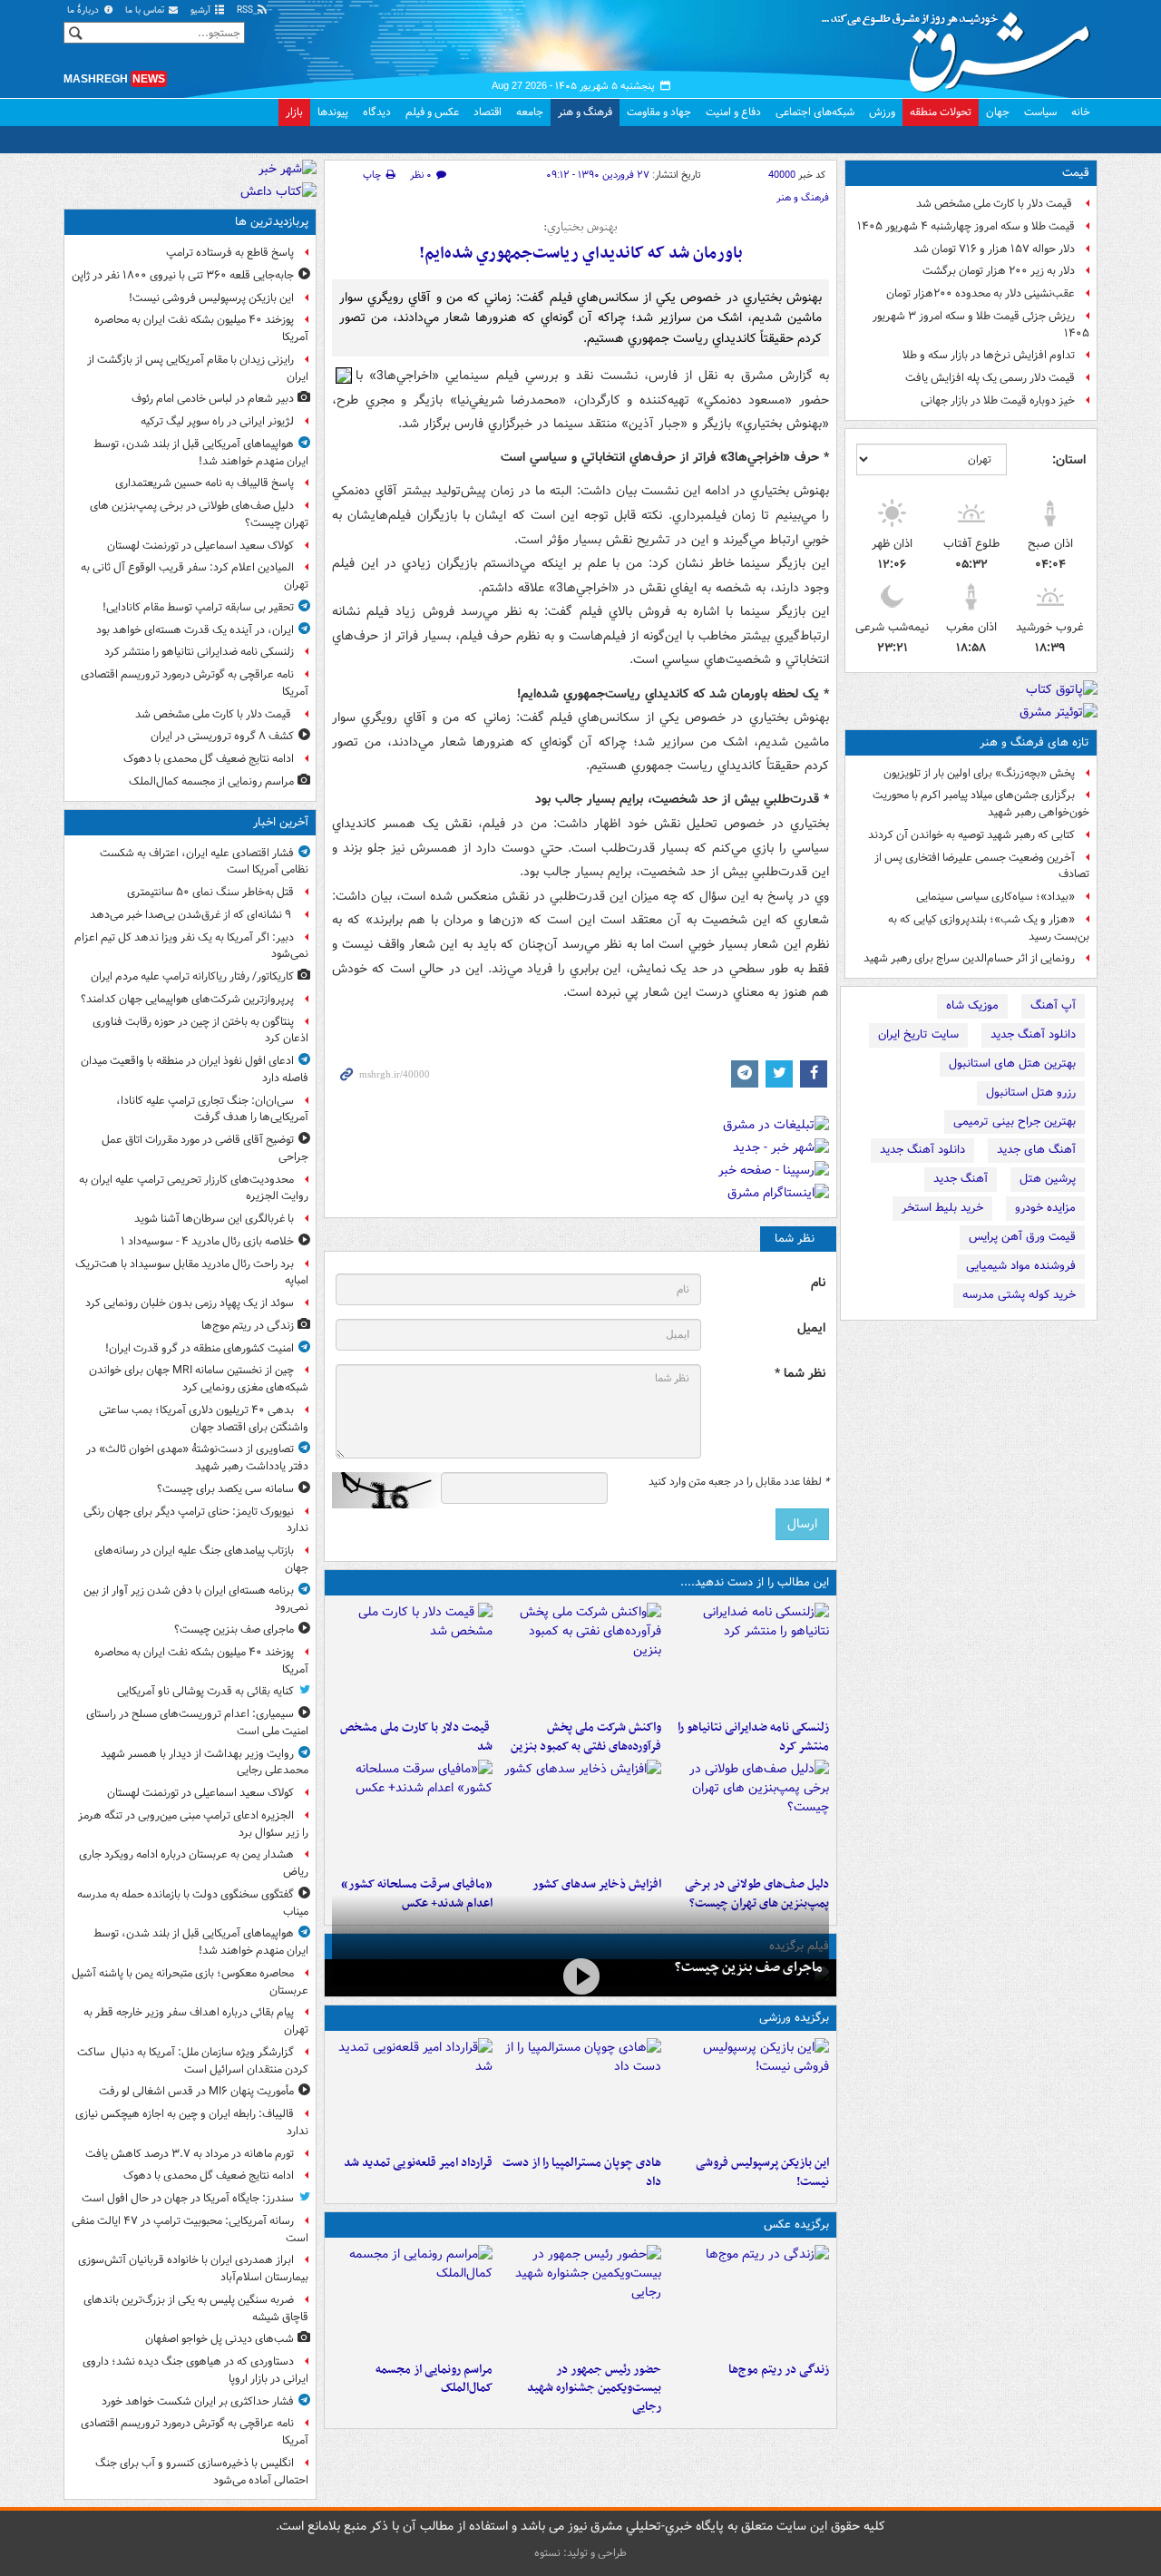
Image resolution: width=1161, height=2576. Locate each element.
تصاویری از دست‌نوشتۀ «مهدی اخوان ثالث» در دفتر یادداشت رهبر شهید (197, 1458)
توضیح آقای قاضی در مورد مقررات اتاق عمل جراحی (205, 1148)
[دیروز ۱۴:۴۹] (749, 1814)
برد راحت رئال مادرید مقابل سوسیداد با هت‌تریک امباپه (192, 1273)
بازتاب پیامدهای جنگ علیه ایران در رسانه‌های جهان (201, 1559)
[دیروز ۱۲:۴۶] (412, 2093)
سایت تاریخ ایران (918, 1034)
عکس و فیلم (432, 112)
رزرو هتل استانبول (1031, 1093)
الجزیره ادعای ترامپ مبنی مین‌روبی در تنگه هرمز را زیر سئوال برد (193, 1824)
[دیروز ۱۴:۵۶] (580, 2093)
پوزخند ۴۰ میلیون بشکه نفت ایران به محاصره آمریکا (201, 328)
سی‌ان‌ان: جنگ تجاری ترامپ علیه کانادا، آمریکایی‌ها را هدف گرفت (212, 1109)
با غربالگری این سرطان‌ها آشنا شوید (214, 1219)
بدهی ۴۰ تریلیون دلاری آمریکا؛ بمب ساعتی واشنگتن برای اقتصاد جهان (204, 1419)
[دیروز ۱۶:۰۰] (580, 2299)
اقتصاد (488, 112)
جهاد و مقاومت (659, 112)
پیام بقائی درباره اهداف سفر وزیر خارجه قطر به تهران (196, 2021)
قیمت (1076, 173)
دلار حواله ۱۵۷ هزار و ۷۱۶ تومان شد (994, 249)
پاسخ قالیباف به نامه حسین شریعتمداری (205, 483)
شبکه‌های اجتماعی (815, 112)
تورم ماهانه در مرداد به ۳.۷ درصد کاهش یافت (190, 2154)
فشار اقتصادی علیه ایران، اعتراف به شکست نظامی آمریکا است (204, 862)
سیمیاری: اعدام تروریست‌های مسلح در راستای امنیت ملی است (197, 1722)
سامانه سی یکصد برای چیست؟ (225, 1489)
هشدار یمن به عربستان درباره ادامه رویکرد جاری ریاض (194, 1863)
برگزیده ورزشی (794, 2018)
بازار (294, 112)
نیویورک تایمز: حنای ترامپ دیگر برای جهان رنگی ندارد (196, 1520)
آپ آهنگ (1053, 1005)
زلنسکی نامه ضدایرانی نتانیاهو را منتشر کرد (753, 1737)
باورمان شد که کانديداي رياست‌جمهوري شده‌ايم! (581, 254)
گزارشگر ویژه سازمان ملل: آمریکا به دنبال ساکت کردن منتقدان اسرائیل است (193, 2061)
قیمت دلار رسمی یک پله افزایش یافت (990, 378)
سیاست (1040, 112)
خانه (1081, 112)
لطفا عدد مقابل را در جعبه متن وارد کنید (739, 1482)
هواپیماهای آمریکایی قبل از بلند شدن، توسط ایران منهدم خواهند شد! (201, 453)
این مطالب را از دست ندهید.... (755, 1582)
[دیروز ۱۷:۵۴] (580, 1657)
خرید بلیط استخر (942, 1208)
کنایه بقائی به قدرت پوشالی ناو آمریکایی (205, 1691)
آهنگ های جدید (1036, 1150)
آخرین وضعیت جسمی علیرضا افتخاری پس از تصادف (982, 866)
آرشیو (202, 10)
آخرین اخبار (281, 822)
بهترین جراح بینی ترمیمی (1015, 1122)
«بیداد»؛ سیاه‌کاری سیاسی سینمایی (995, 897)
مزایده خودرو (1045, 1208)
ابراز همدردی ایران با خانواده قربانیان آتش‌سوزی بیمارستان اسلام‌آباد (193, 2269)
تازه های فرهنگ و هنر (1034, 742)
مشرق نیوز (961, 45)
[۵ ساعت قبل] (749, 2299)
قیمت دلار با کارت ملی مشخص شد (995, 204)
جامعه (530, 112)
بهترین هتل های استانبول (1012, 1064)
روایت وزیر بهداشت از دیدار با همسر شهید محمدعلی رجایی (205, 1762)
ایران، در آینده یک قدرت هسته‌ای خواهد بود (195, 630)
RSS (246, 10)
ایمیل (811, 1328)
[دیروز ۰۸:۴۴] (412, 1814)
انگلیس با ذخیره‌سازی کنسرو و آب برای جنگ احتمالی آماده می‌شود (202, 2472)
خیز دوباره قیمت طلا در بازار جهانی (998, 400)
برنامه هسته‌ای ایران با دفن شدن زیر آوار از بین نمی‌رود (196, 1599)
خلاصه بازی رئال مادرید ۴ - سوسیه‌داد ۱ (207, 1241)
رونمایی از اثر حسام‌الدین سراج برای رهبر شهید (969, 958)
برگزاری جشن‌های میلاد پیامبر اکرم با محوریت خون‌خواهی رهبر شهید (981, 804)
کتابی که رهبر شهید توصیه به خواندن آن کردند (971, 835)
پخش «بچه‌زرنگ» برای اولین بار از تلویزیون (979, 773)
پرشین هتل (1048, 1179)
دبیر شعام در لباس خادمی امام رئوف (213, 399)
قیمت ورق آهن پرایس (1022, 1237)
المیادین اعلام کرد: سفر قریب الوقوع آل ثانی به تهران (195, 576)
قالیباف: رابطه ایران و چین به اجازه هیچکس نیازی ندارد (192, 2122)
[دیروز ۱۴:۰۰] (412, 2299)
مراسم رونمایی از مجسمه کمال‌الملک (434, 2379)
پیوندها (333, 112)
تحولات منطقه (941, 112)
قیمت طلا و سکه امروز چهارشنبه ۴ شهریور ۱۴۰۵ (966, 226)
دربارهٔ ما (84, 10)
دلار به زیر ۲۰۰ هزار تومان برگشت (999, 271)
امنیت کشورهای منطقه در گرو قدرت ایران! (200, 1348)
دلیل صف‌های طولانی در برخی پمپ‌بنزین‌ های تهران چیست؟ (199, 514)
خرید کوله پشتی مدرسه (1019, 1295)
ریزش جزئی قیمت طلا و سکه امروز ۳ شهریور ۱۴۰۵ (981, 325)
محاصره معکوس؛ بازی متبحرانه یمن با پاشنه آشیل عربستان (190, 1982)
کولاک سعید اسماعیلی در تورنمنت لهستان (200, 546)
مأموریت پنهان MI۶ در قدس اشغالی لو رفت (196, 2091)
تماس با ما (146, 10)
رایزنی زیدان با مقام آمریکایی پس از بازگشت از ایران (198, 368)
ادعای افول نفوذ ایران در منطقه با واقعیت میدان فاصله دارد (195, 1069)
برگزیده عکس (796, 2225)
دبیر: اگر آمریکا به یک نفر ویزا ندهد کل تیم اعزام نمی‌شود (191, 946)
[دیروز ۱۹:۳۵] (749, 1657)
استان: (1069, 460)
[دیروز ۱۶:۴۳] (412, 1657)
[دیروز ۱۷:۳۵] (749, 2093)
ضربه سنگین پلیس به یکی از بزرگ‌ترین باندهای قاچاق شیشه (196, 2308)
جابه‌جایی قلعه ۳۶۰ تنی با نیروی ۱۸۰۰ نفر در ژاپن (183, 275)
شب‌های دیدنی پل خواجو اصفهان (220, 2339)
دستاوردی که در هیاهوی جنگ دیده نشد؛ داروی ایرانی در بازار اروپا (195, 2370)
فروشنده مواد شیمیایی (1021, 1266)
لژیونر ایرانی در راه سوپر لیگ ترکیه (217, 421)
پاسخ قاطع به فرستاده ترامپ (230, 253)
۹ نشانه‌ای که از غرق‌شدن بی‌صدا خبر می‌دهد (192, 915)
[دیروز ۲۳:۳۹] (580, 1976)
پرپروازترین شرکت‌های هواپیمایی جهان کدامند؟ (187, 999)
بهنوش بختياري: (580, 228)
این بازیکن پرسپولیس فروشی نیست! (762, 2172)
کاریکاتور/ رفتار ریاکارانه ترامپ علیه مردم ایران (192, 976)
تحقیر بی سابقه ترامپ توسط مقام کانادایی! (198, 607)
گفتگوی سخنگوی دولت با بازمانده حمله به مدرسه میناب (193, 1903)
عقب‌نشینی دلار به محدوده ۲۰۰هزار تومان (981, 293)
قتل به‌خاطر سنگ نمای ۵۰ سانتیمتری (210, 892)
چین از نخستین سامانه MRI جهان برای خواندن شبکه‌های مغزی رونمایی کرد (199, 1379)
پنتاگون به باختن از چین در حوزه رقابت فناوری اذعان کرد (200, 1030)
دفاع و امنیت (733, 112)
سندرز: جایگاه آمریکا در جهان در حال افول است (188, 2198)
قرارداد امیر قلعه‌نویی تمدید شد (418, 2163)
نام (818, 1283)
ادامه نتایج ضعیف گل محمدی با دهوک (209, 759)
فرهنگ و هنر (585, 112)
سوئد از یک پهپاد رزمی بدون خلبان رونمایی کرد (190, 1303)
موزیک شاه (972, 1005)
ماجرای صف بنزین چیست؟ (748, 1967)
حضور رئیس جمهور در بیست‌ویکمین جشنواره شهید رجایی (594, 2389)
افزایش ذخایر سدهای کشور (596, 1884)
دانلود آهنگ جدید (1033, 1034)
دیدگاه (377, 112)
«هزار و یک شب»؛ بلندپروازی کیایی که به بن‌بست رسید (989, 928)
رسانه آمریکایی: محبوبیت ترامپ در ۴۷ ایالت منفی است (190, 2230)
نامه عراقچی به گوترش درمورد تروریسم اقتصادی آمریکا (195, 683)
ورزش (882, 112)
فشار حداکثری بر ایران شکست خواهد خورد (198, 2401)
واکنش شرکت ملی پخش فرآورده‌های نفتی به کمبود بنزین (585, 1737)
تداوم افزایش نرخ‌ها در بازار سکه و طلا (989, 355)
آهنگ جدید (961, 1179)
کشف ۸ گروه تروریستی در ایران (222, 736)
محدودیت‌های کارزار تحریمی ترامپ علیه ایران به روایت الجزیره (194, 1188)
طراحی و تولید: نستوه (580, 2553)
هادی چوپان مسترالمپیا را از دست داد (581, 2172)
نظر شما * (800, 1374)
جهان (998, 112)
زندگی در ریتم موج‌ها (779, 2370)
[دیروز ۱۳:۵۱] (580, 1814)
